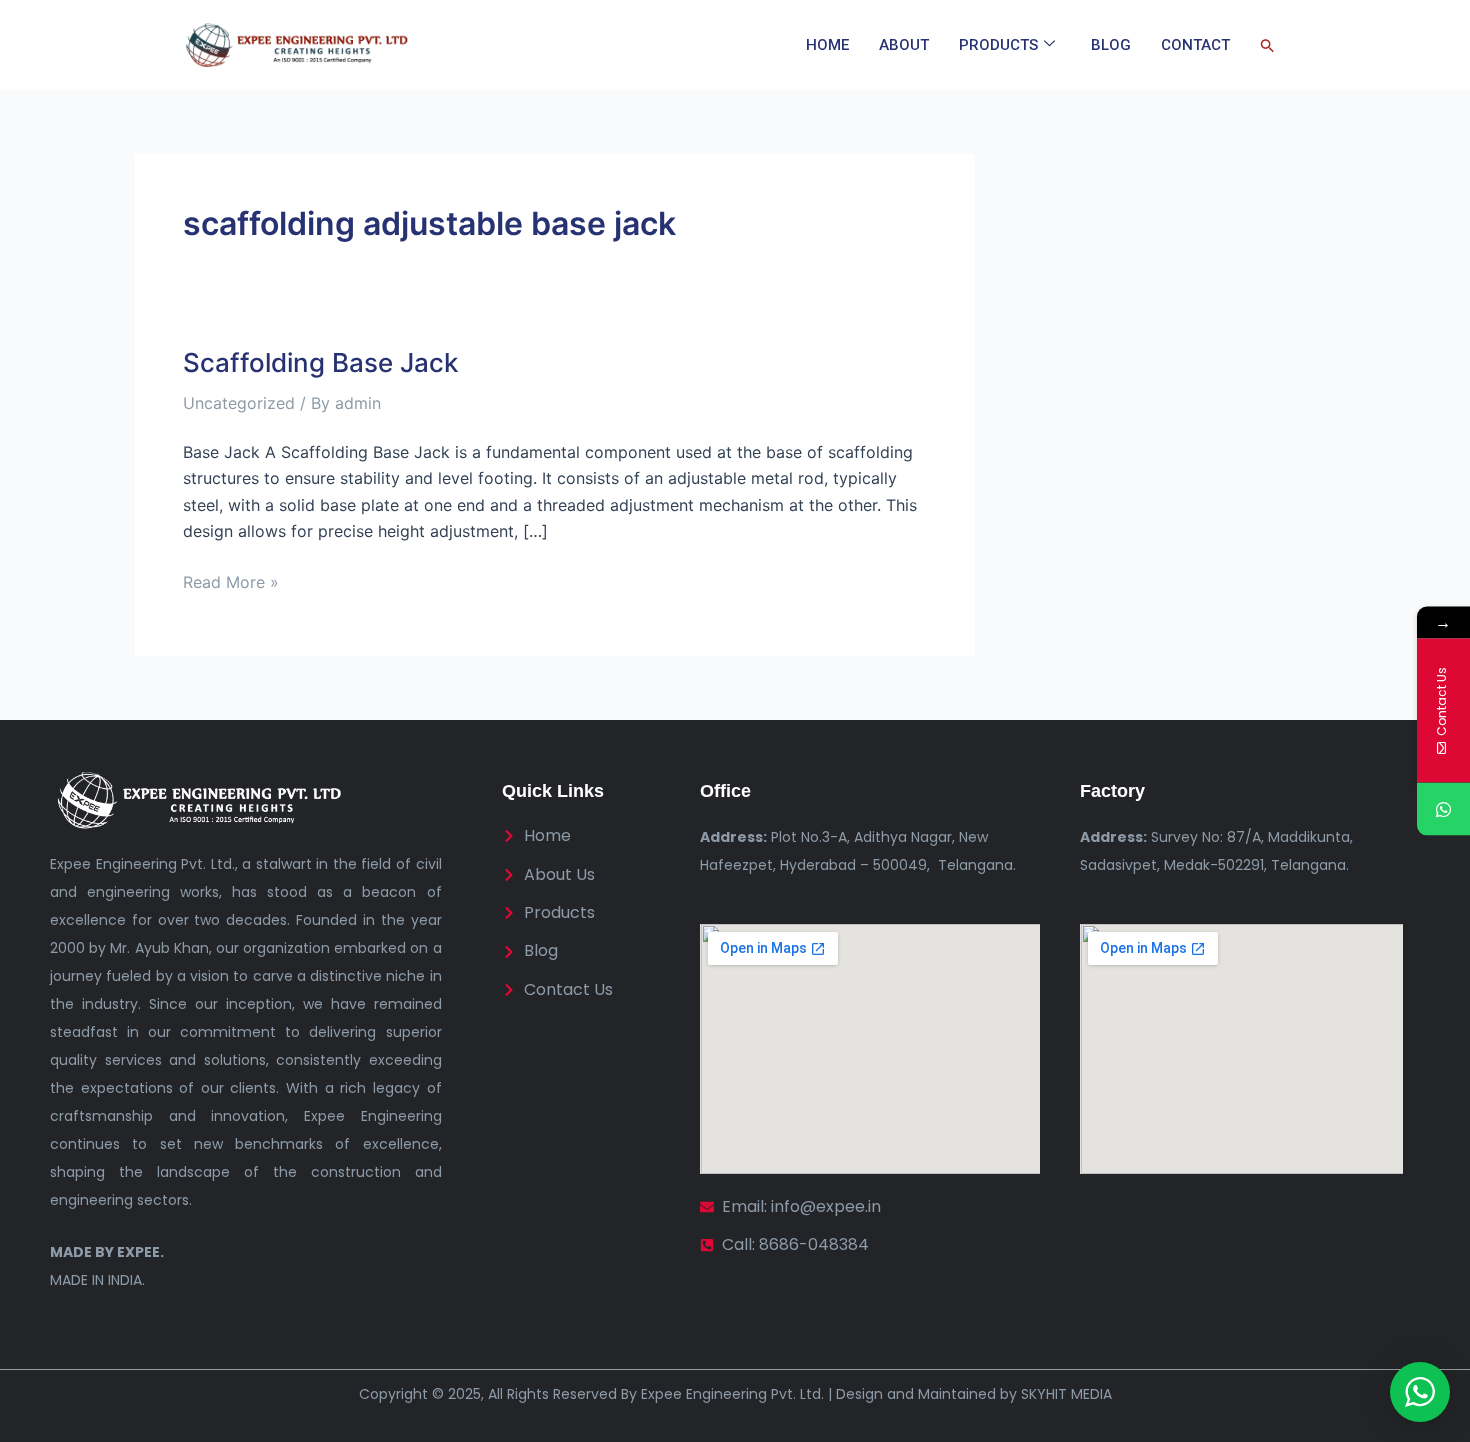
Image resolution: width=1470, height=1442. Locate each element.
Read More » (231, 580)
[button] (1267, 45)
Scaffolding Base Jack (320, 362)
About (904, 45)
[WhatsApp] (1443, 809)
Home (827, 45)
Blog (1111, 45)
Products (998, 45)
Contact (1195, 45)
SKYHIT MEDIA (1066, 1394)
